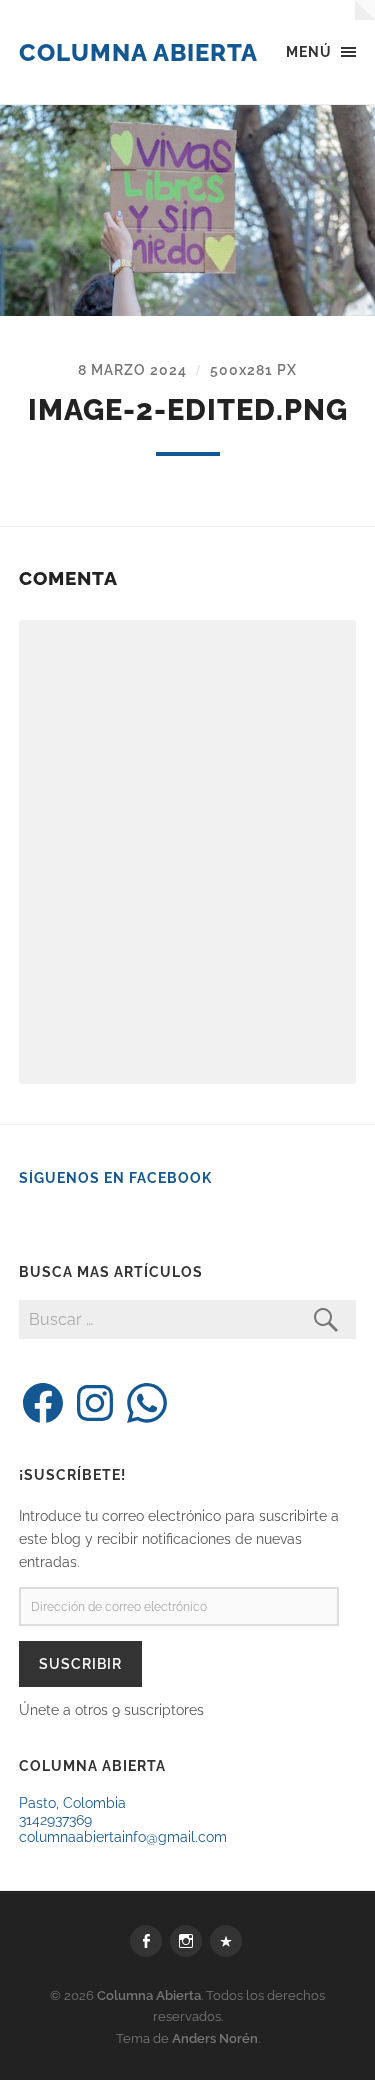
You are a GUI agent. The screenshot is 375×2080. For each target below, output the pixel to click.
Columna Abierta (138, 52)
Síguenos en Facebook (115, 1178)
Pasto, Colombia (72, 1802)
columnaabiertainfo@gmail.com (123, 1836)
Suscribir (80, 1663)
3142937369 (55, 1819)
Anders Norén (215, 2038)
